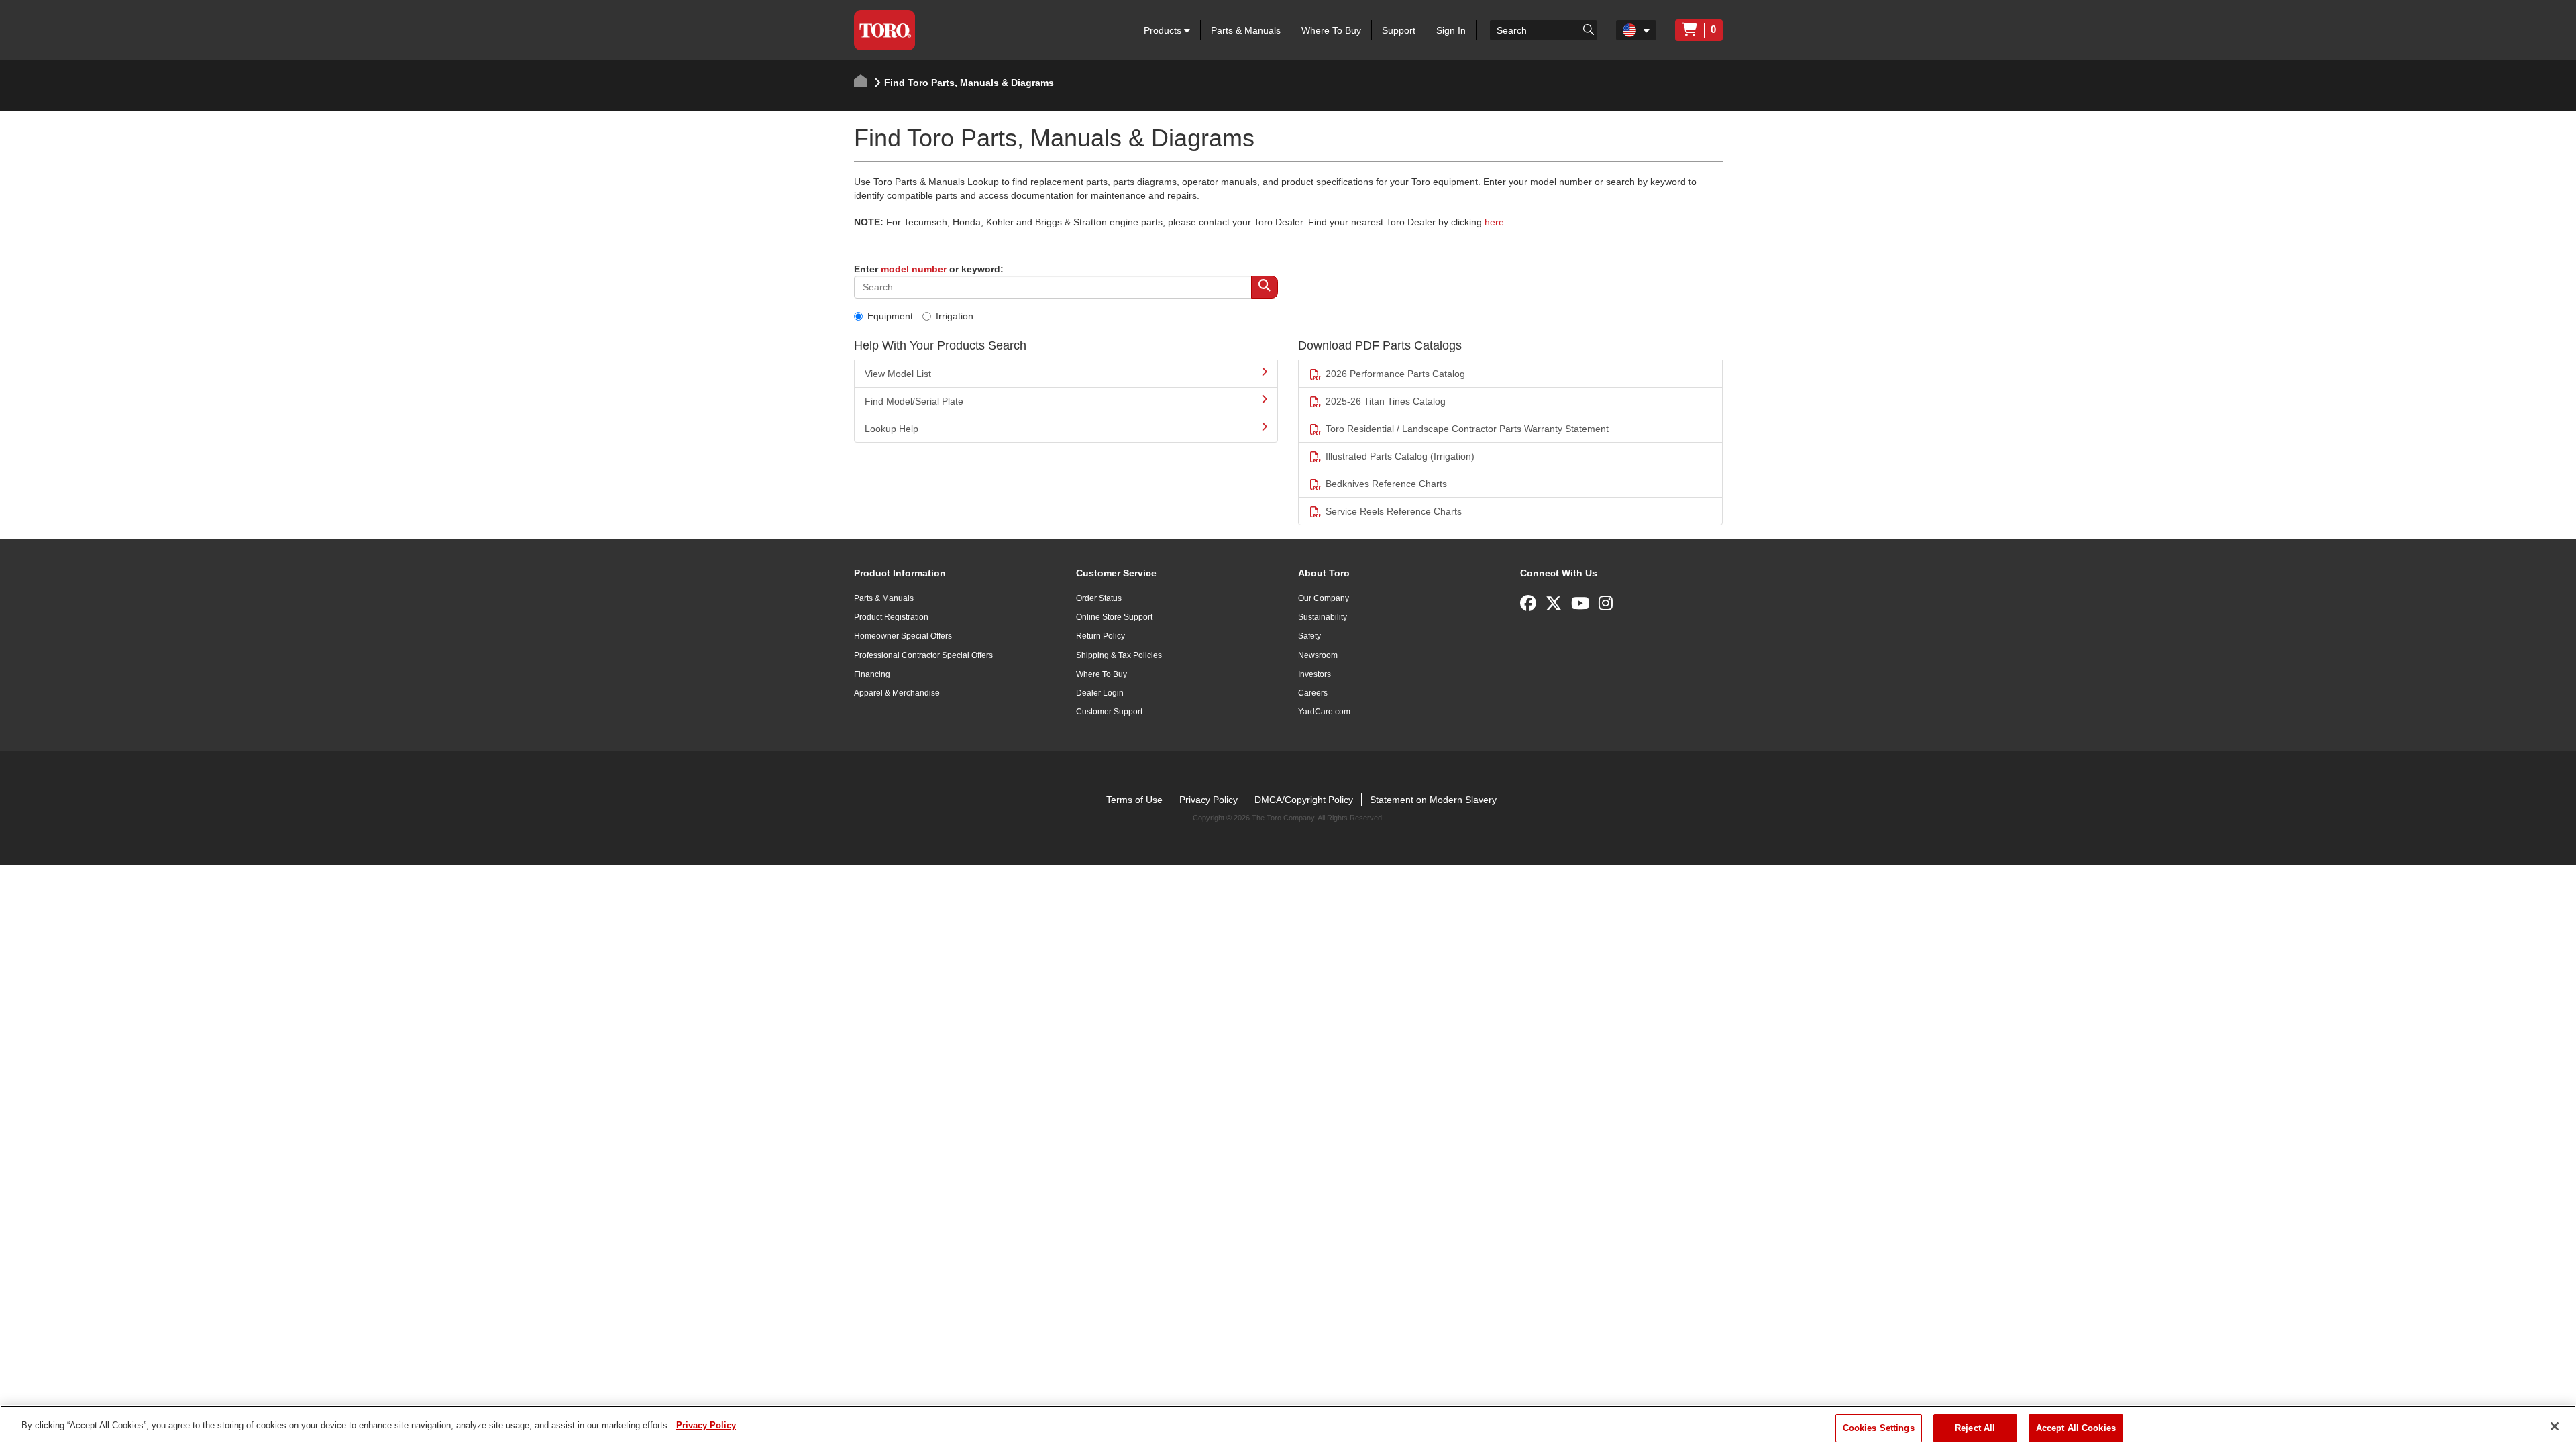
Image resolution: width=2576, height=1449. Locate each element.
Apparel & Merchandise (897, 693)
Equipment (890, 316)
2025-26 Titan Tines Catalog (1386, 401)
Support (1399, 30)
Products (1164, 30)
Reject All (1975, 1428)
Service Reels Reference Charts (1394, 511)
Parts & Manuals (1246, 30)
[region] (1288, 1427)
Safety (1309, 636)
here (1494, 222)
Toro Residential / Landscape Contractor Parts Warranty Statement (1467, 429)
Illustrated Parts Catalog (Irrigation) (1400, 456)
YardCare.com (1324, 712)
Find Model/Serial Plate (914, 401)
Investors (1314, 674)
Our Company (1324, 598)
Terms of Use (1134, 800)
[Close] (2555, 1426)
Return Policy (1101, 636)
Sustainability (1323, 617)
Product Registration (891, 617)
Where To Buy (1331, 30)
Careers (1313, 693)
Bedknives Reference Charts (1386, 484)
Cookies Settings (1879, 1428)
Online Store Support (1114, 617)
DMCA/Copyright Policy (1304, 800)
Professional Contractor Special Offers (923, 655)
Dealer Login (1100, 693)
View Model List (898, 374)
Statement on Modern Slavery (1433, 800)
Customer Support (1109, 712)
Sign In (1451, 30)
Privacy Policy (1209, 800)
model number (914, 269)
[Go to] (1589, 29)
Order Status (1099, 598)
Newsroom (1318, 655)
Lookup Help (892, 429)
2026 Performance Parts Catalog (1395, 374)
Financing (872, 674)
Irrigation (955, 316)
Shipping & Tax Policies (1119, 655)
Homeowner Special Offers (903, 636)
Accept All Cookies (2076, 1428)
